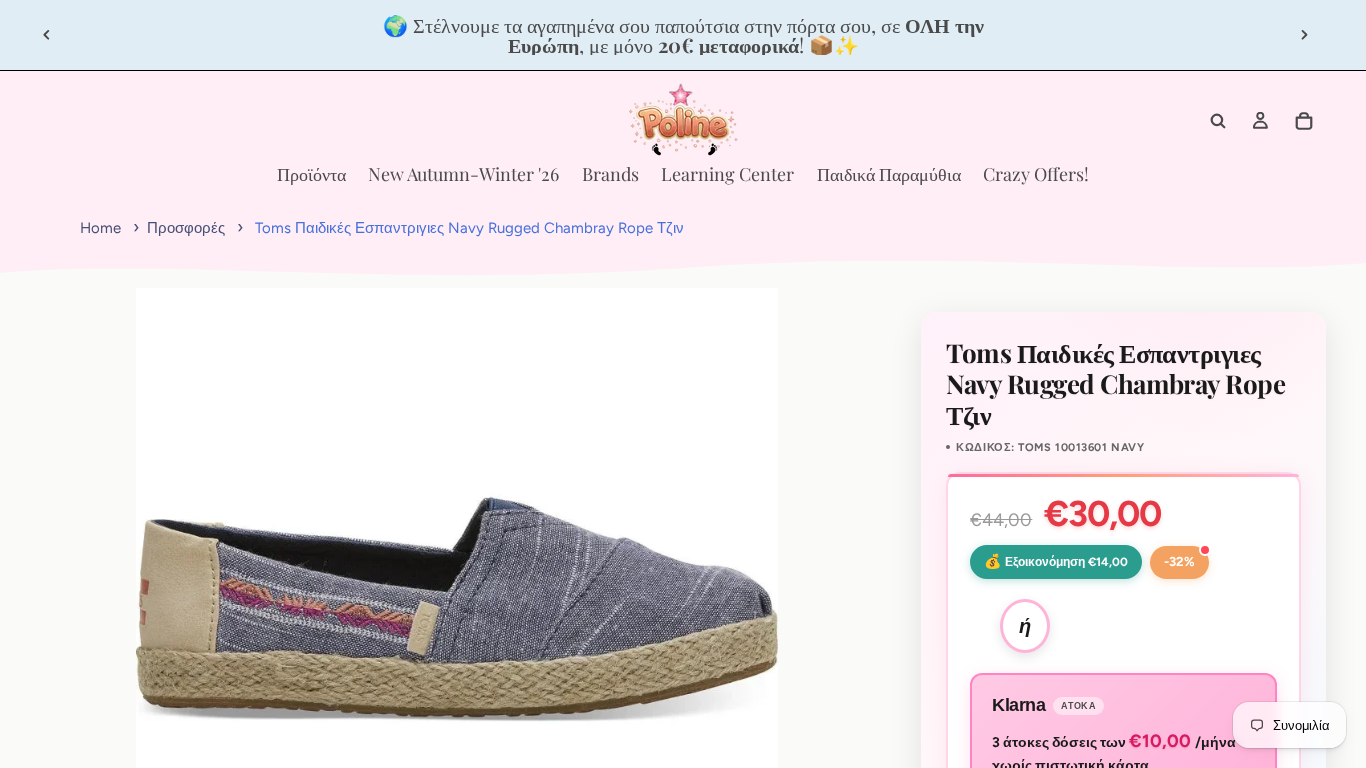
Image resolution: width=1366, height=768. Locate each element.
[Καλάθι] (1304, 121)
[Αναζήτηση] (1218, 121)
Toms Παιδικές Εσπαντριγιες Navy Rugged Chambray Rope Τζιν (469, 228)
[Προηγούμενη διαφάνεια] (47, 35)
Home (100, 228)
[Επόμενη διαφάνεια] (1304, 35)
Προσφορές (186, 228)
